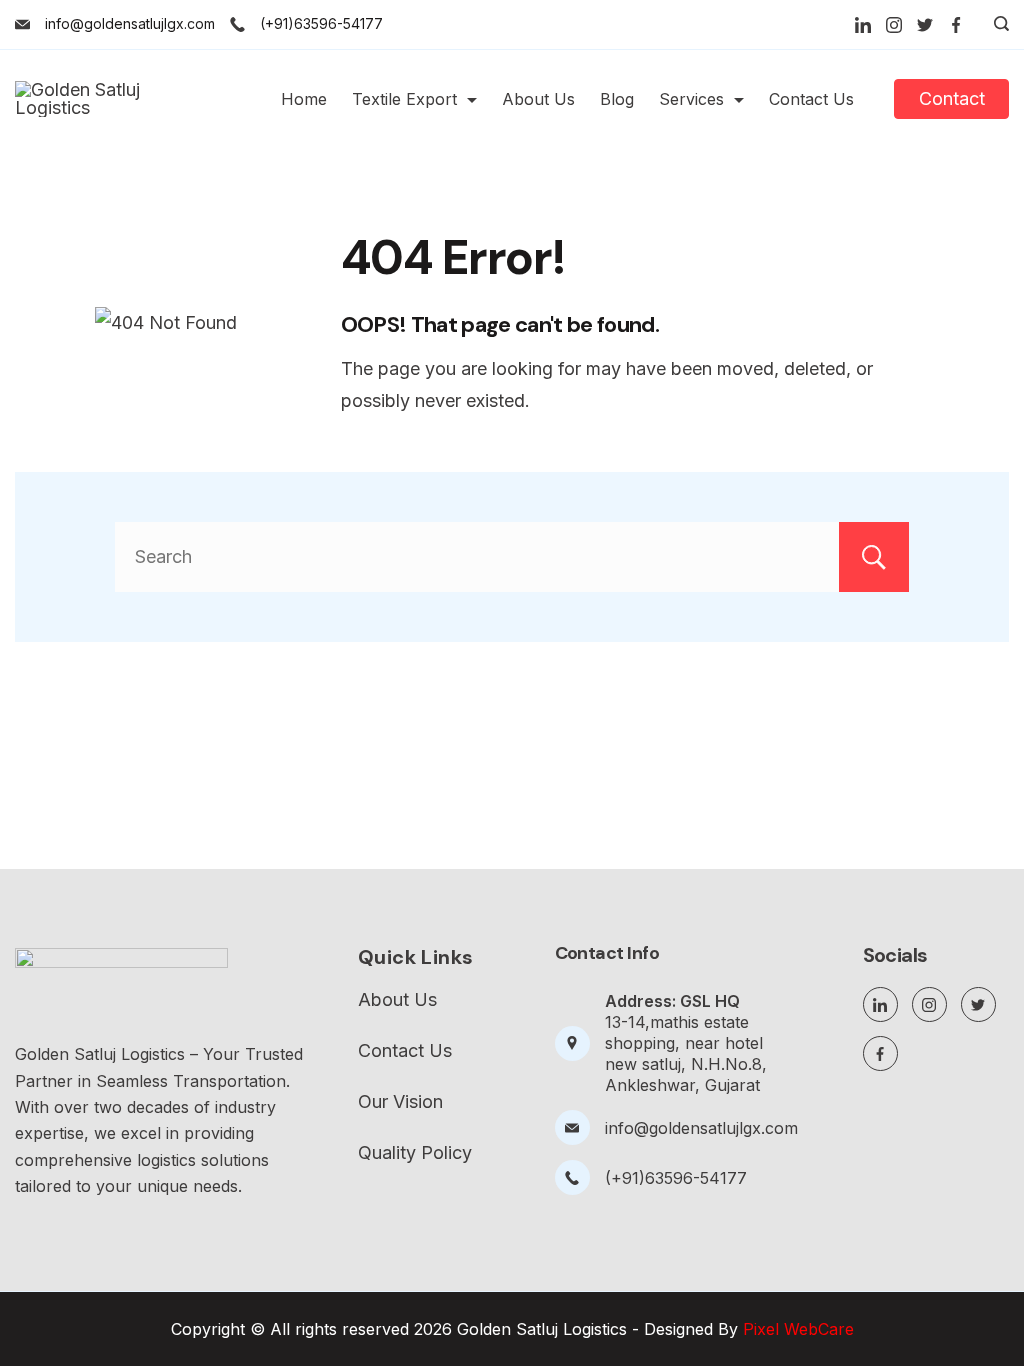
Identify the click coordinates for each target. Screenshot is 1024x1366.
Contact (952, 98)
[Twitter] (925, 25)
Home (304, 99)
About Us (538, 99)
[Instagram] (894, 25)
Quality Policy (415, 1153)
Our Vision (400, 1102)
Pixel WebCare (798, 1329)
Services (691, 99)
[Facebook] (956, 25)
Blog (617, 99)
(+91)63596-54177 (321, 23)
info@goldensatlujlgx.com (130, 23)
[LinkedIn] (863, 25)
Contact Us (811, 99)
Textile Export (404, 99)
